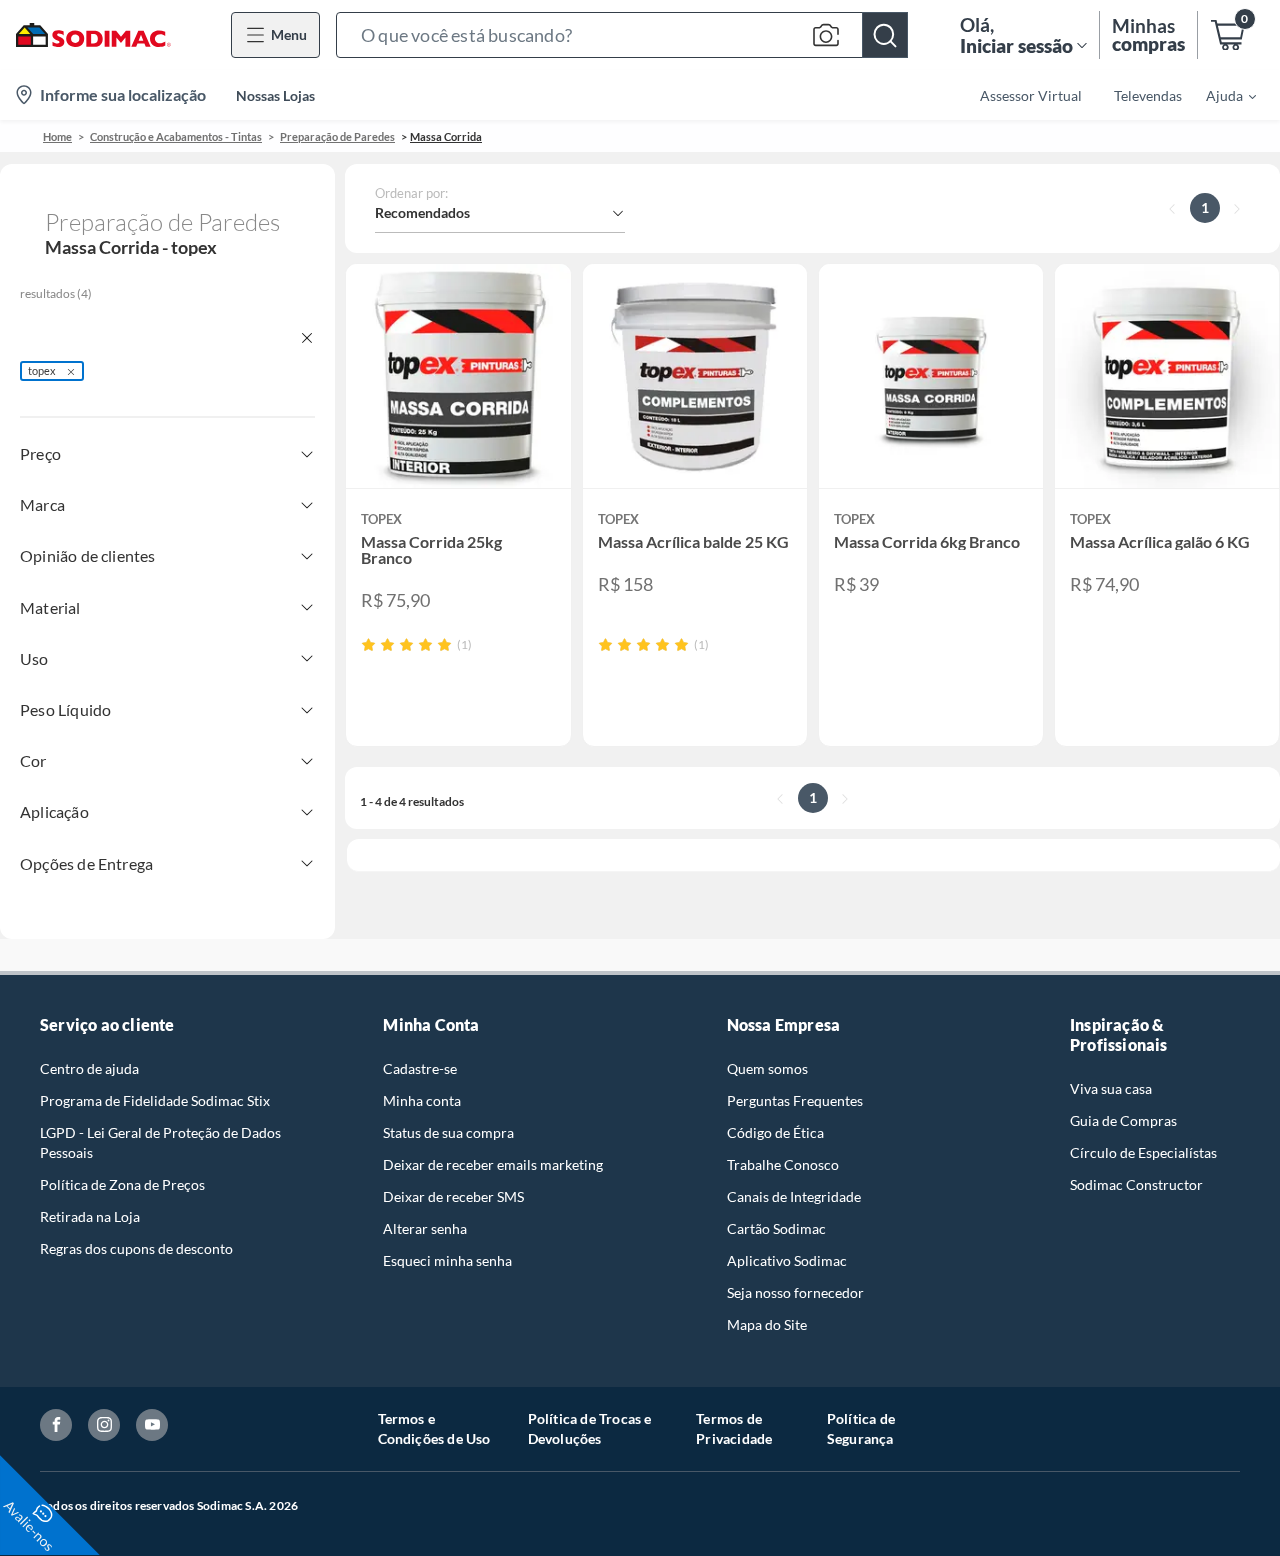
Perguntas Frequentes (795, 1100)
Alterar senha (425, 1228)
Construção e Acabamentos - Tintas (176, 136)
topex (42, 370)
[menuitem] (1219, 95)
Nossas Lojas (275, 95)
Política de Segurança (861, 1428)
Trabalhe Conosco (783, 1164)
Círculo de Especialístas (1143, 1152)
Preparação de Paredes (337, 136)
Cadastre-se (420, 1068)
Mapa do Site (767, 1324)
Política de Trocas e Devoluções (590, 1428)
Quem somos (767, 1068)
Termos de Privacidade (734, 1428)
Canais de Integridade (794, 1196)
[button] (622, 35)
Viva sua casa (1111, 1088)
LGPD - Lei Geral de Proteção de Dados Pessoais (160, 1142)
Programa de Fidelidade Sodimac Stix (155, 1100)
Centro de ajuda (89, 1068)
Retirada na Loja (90, 1216)
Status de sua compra (448, 1132)
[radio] (368, 644)
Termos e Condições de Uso (434, 1428)
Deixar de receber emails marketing (493, 1164)
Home (57, 136)
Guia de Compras (1123, 1120)
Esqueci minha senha (447, 1260)
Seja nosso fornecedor (795, 1292)
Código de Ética (775, 1132)
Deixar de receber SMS (453, 1196)
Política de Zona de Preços (122, 1184)
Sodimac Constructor (1136, 1184)
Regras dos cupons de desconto (136, 1248)
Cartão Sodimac (776, 1228)
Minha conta (422, 1100)
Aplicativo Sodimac (787, 1260)
